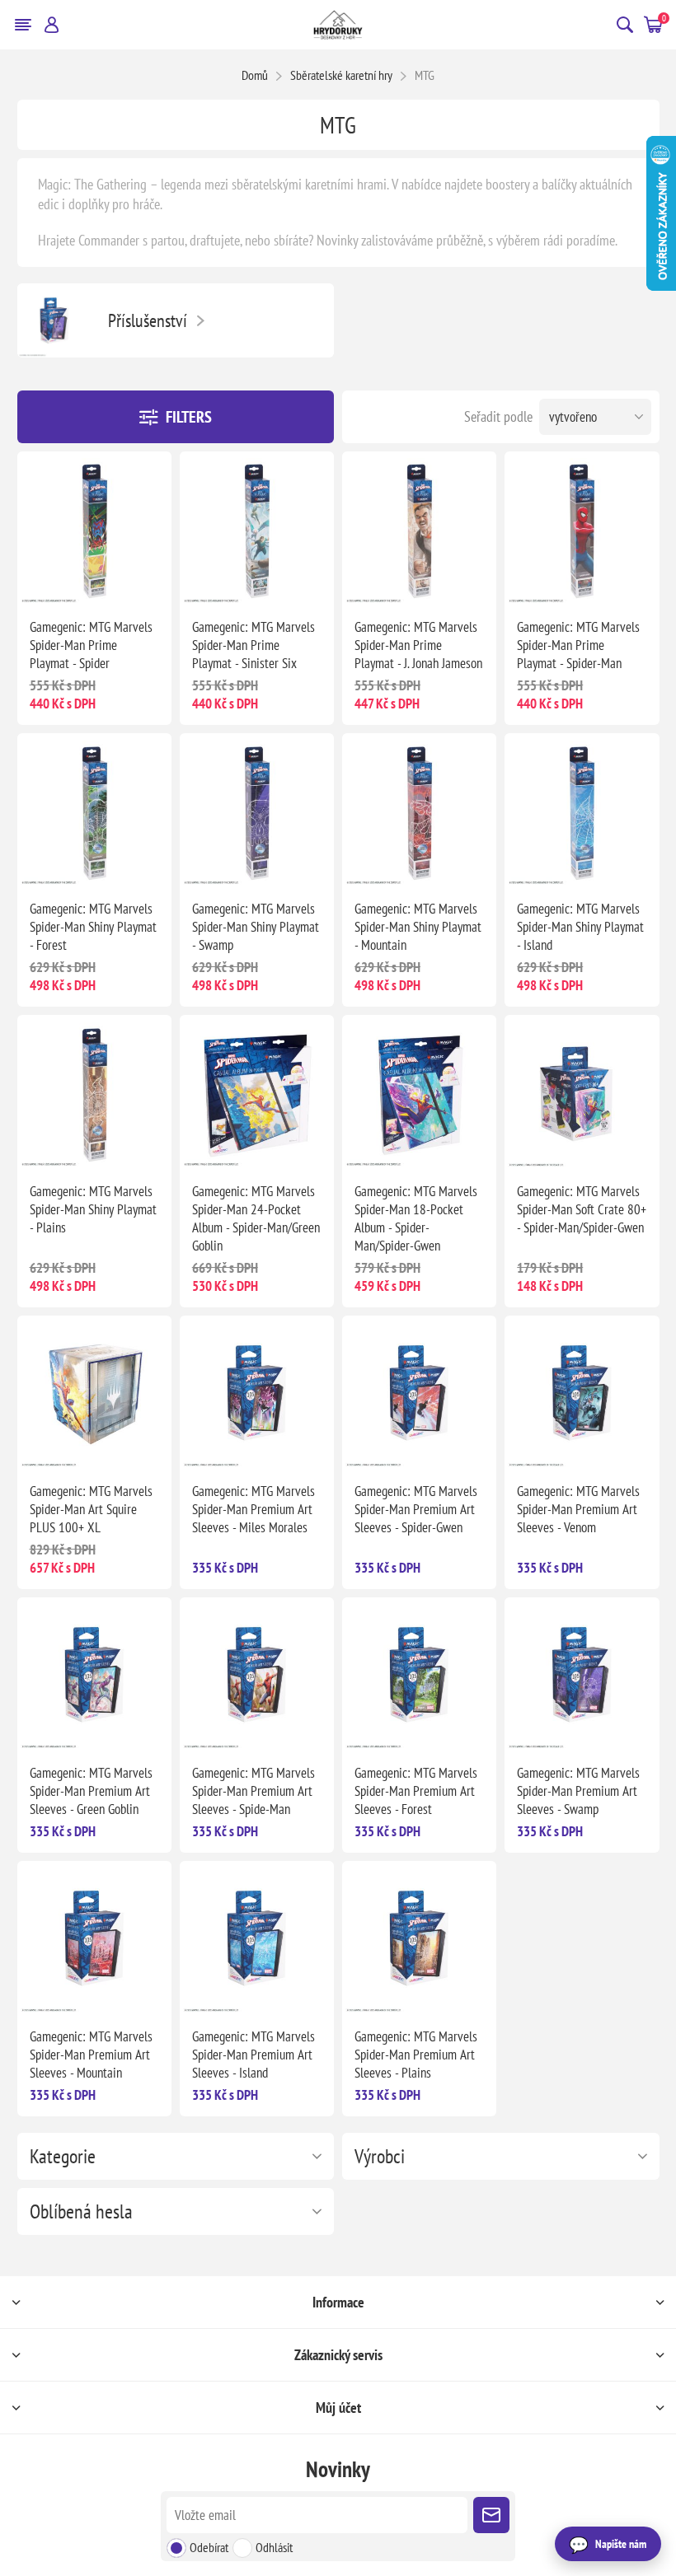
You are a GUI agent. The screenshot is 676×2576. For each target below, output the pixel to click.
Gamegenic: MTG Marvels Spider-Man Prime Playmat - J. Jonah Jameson (418, 645)
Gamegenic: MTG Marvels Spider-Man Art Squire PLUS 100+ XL (91, 1509)
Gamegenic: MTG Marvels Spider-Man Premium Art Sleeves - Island (253, 2055)
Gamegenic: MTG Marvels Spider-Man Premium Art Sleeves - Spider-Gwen (416, 1509)
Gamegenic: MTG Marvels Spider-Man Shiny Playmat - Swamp (256, 927)
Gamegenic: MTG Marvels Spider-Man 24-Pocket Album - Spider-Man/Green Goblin (256, 1218)
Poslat (491, 2515)
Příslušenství (148, 320)
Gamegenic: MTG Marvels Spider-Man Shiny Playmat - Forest (93, 927)
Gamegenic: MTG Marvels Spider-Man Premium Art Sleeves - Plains (416, 2055)
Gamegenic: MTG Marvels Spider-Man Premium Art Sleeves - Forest (416, 1791)
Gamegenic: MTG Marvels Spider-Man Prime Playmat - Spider (91, 645)
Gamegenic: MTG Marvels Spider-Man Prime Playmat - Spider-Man (578, 645)
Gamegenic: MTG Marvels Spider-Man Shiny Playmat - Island (580, 927)
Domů (255, 75)
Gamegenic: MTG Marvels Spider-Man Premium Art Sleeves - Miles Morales (253, 1509)
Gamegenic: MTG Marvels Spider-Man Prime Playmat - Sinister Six (253, 645)
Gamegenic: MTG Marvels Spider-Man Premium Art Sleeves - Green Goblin (91, 1791)
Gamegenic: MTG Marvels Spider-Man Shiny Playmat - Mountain (418, 927)
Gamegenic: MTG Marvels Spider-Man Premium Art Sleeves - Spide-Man (253, 1791)
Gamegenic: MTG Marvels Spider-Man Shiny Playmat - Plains (93, 1209)
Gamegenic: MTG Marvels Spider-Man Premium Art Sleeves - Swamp (578, 1791)
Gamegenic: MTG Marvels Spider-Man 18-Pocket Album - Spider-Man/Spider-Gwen (416, 1218)
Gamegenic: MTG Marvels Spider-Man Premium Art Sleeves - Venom (578, 1509)
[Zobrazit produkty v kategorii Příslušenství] (54, 320)
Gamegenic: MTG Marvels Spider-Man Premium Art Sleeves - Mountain (91, 2055)
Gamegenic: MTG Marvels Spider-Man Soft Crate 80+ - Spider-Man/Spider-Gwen (582, 1209)
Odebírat (209, 2547)
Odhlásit (274, 2547)
